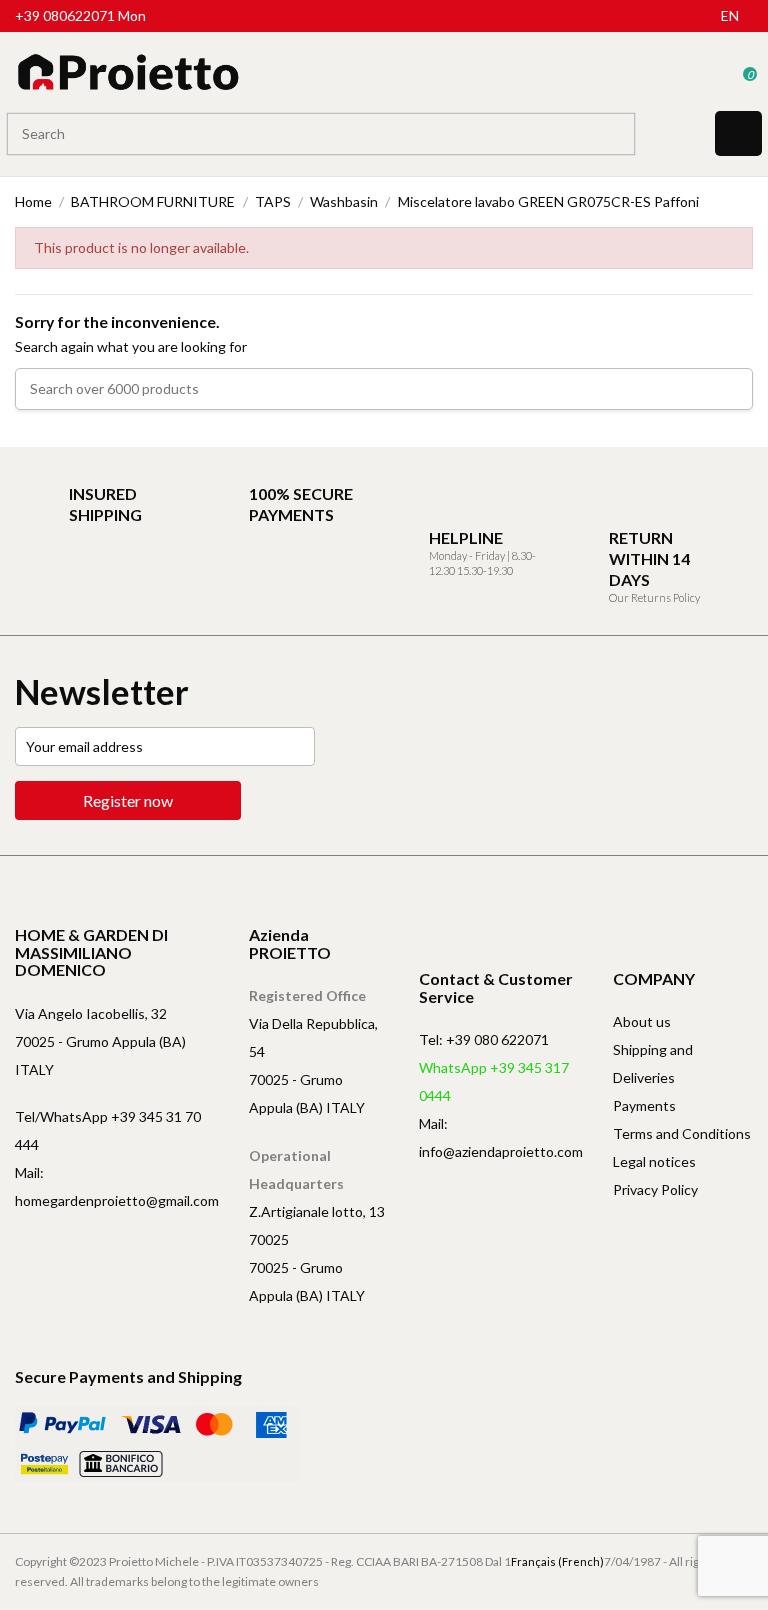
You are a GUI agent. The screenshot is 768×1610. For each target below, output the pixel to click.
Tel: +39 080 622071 (484, 1039)
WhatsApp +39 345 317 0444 (494, 1081)
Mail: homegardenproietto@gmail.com (117, 1186)
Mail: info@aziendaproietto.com (501, 1137)
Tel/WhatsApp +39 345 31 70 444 (108, 1130)
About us (642, 1021)
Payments (644, 1105)
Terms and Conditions (682, 1133)
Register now (128, 800)
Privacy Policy (655, 1189)
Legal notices (654, 1161)
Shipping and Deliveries (653, 1063)
